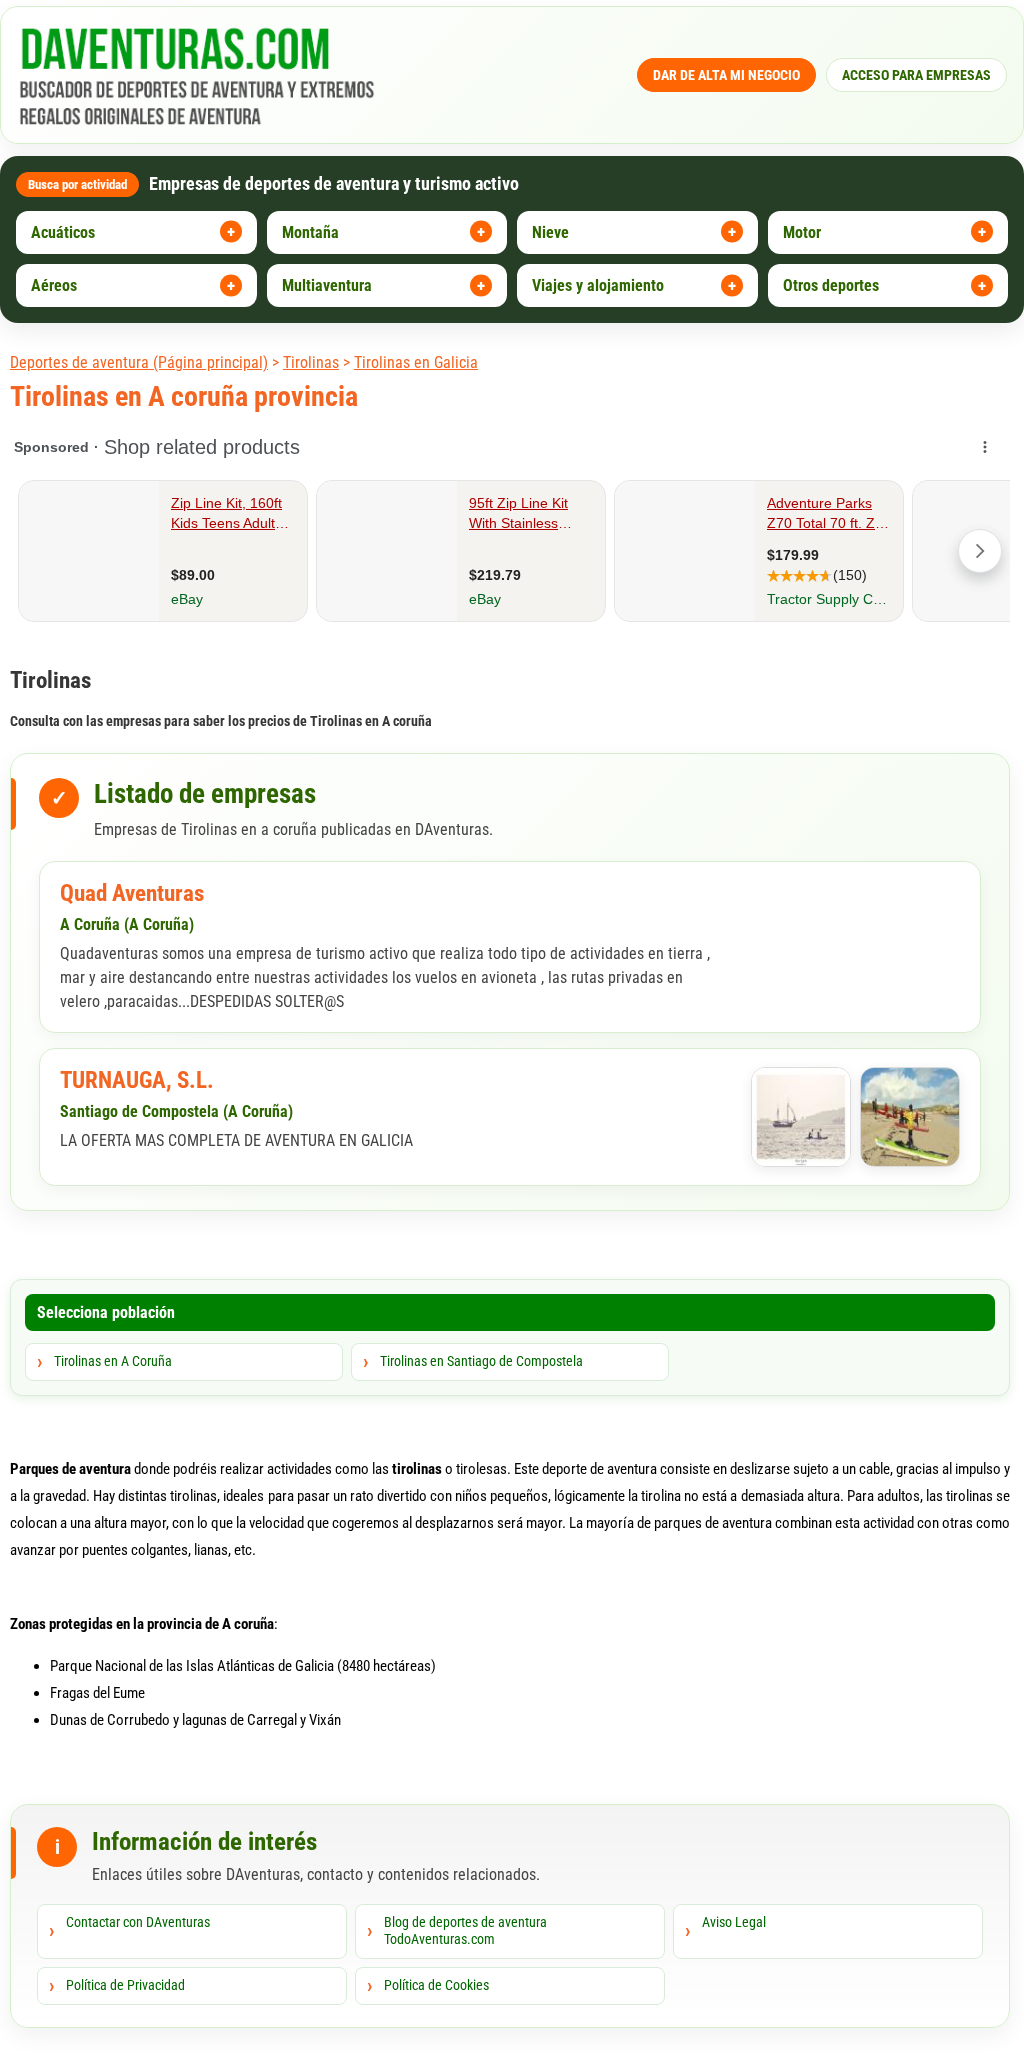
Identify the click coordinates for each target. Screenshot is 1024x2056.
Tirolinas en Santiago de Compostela (481, 1361)
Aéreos (54, 285)
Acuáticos (63, 232)
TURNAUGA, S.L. (137, 1080)
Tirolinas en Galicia (416, 362)
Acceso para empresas (916, 75)
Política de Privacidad (125, 1985)
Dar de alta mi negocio (726, 75)
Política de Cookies (436, 1985)
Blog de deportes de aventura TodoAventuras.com (465, 1931)
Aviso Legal (734, 1922)
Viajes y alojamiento (598, 285)
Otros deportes (831, 285)
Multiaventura (327, 285)
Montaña (310, 232)
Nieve (550, 232)
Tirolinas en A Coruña (113, 1361)
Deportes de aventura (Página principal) (139, 362)
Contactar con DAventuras (138, 1922)
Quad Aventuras (132, 893)
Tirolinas (311, 362)
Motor (802, 232)
